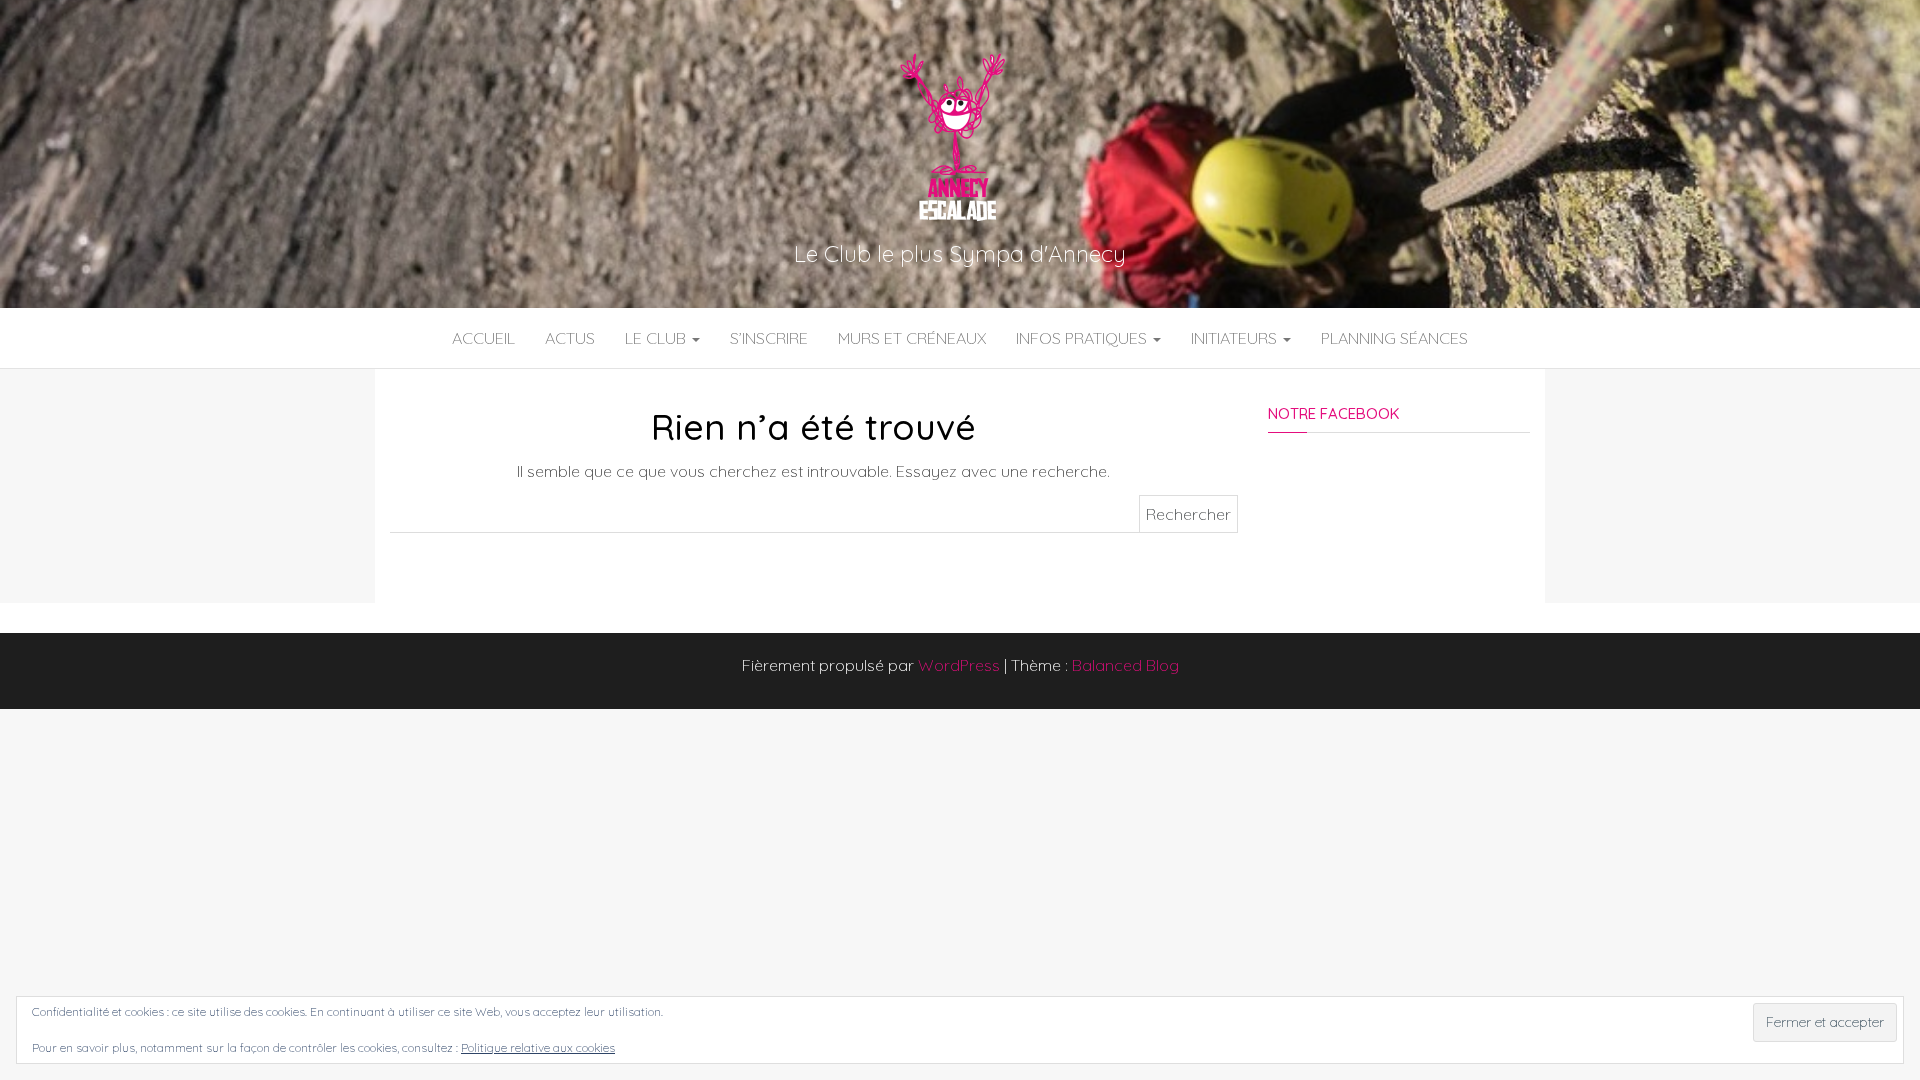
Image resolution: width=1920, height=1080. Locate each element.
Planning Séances (1394, 338)
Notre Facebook (1333, 413)
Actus (570, 338)
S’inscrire (769, 338)
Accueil (483, 338)
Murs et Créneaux (912, 338)
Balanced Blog (1125, 665)
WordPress (959, 665)
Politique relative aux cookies (538, 1047)
